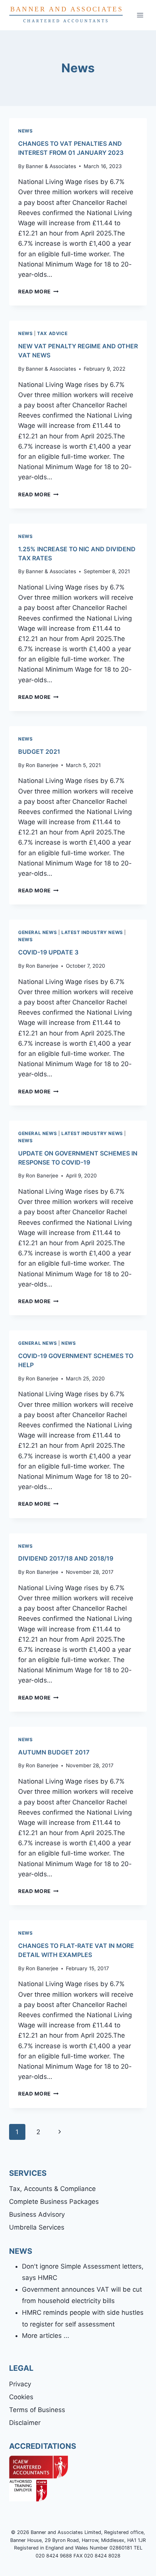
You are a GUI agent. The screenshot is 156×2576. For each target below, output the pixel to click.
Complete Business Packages (54, 2202)
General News (37, 932)
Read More (38, 292)
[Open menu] (140, 15)
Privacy (20, 2384)
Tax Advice (52, 333)
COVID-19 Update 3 (48, 952)
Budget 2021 (39, 752)
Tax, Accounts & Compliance (52, 2189)
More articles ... (46, 2336)
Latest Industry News (92, 932)
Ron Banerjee (42, 765)
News (25, 131)
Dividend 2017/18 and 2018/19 (66, 1558)
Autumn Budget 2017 (54, 1752)
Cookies (21, 2397)
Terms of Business (37, 2410)
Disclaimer (25, 2423)
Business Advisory (37, 2214)
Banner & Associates (51, 166)
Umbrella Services (37, 2227)
